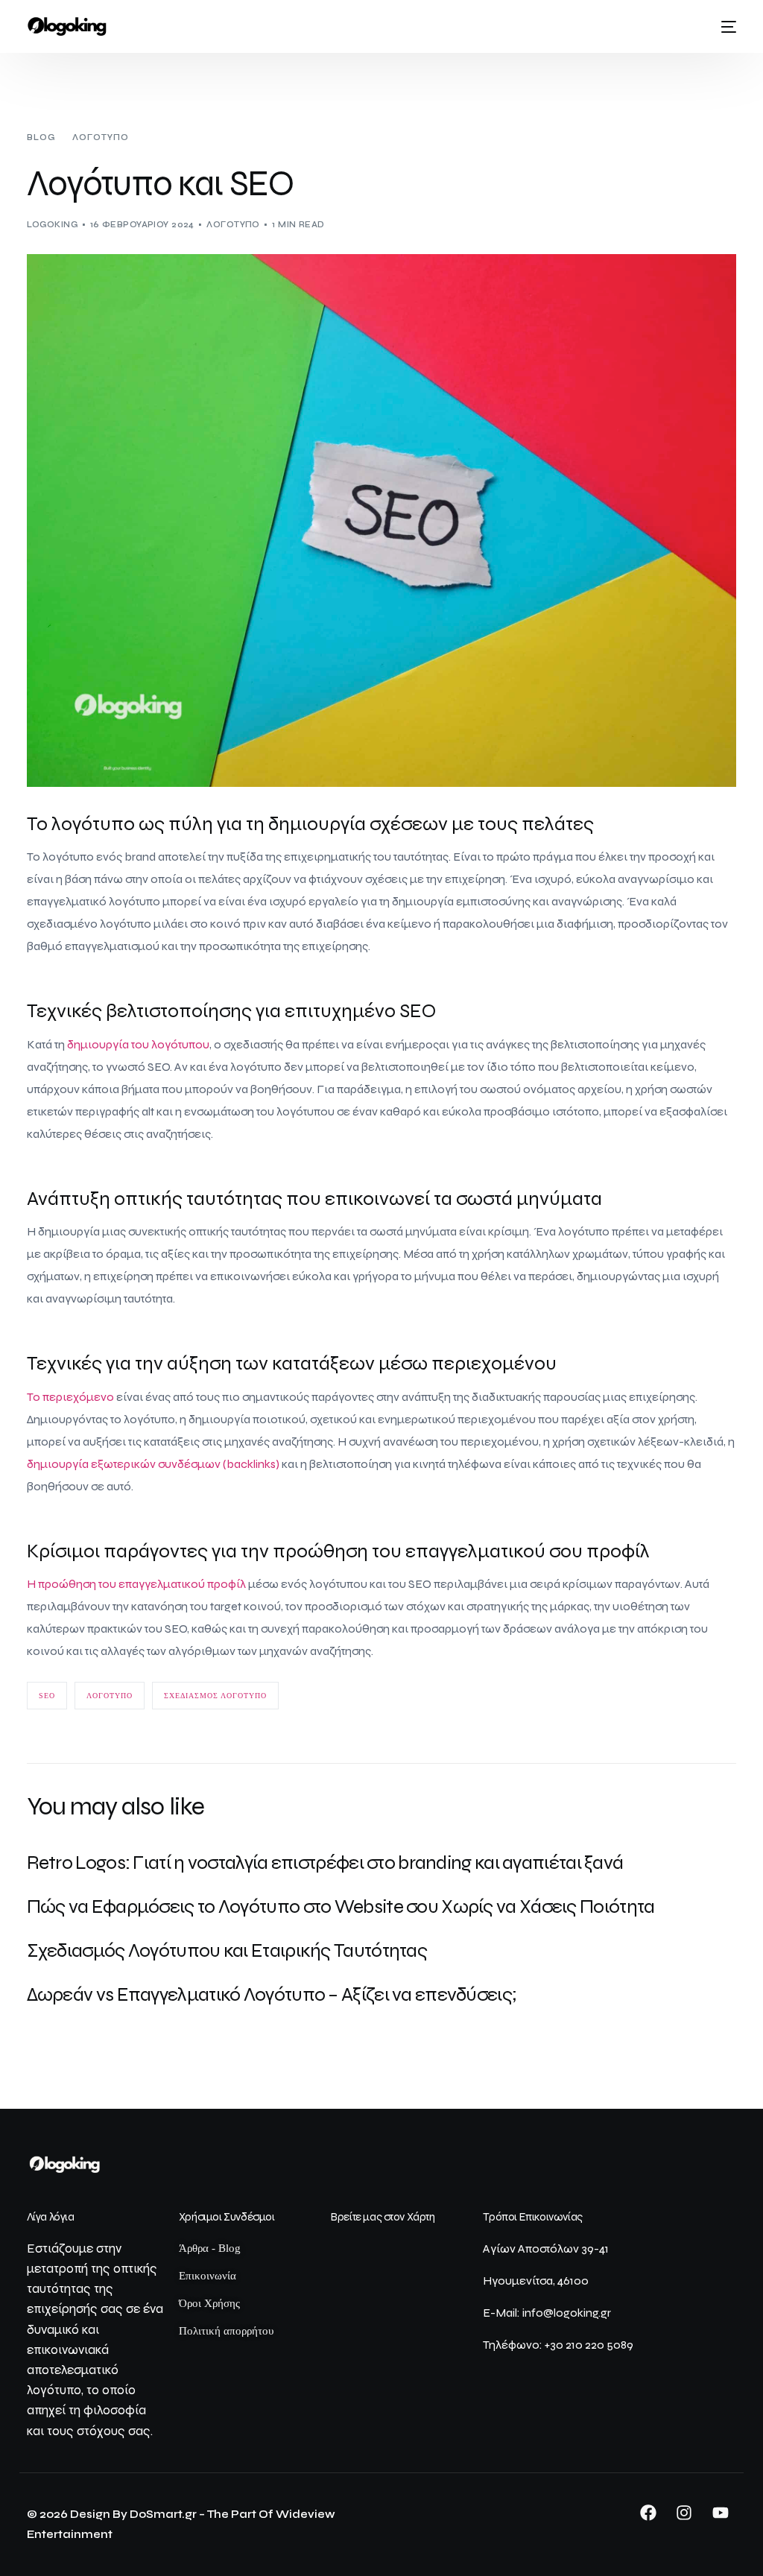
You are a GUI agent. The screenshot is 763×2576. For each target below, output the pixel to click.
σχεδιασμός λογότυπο (215, 1696)
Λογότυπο (233, 225)
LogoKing (53, 225)
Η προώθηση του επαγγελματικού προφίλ (136, 1584)
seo (47, 1696)
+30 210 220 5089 (589, 2345)
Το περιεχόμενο (70, 1397)
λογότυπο (110, 1696)
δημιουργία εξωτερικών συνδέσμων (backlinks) (153, 1464)
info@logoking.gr (567, 2313)
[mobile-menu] (724, 27)
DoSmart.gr (163, 2514)
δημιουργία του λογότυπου (138, 1044)
